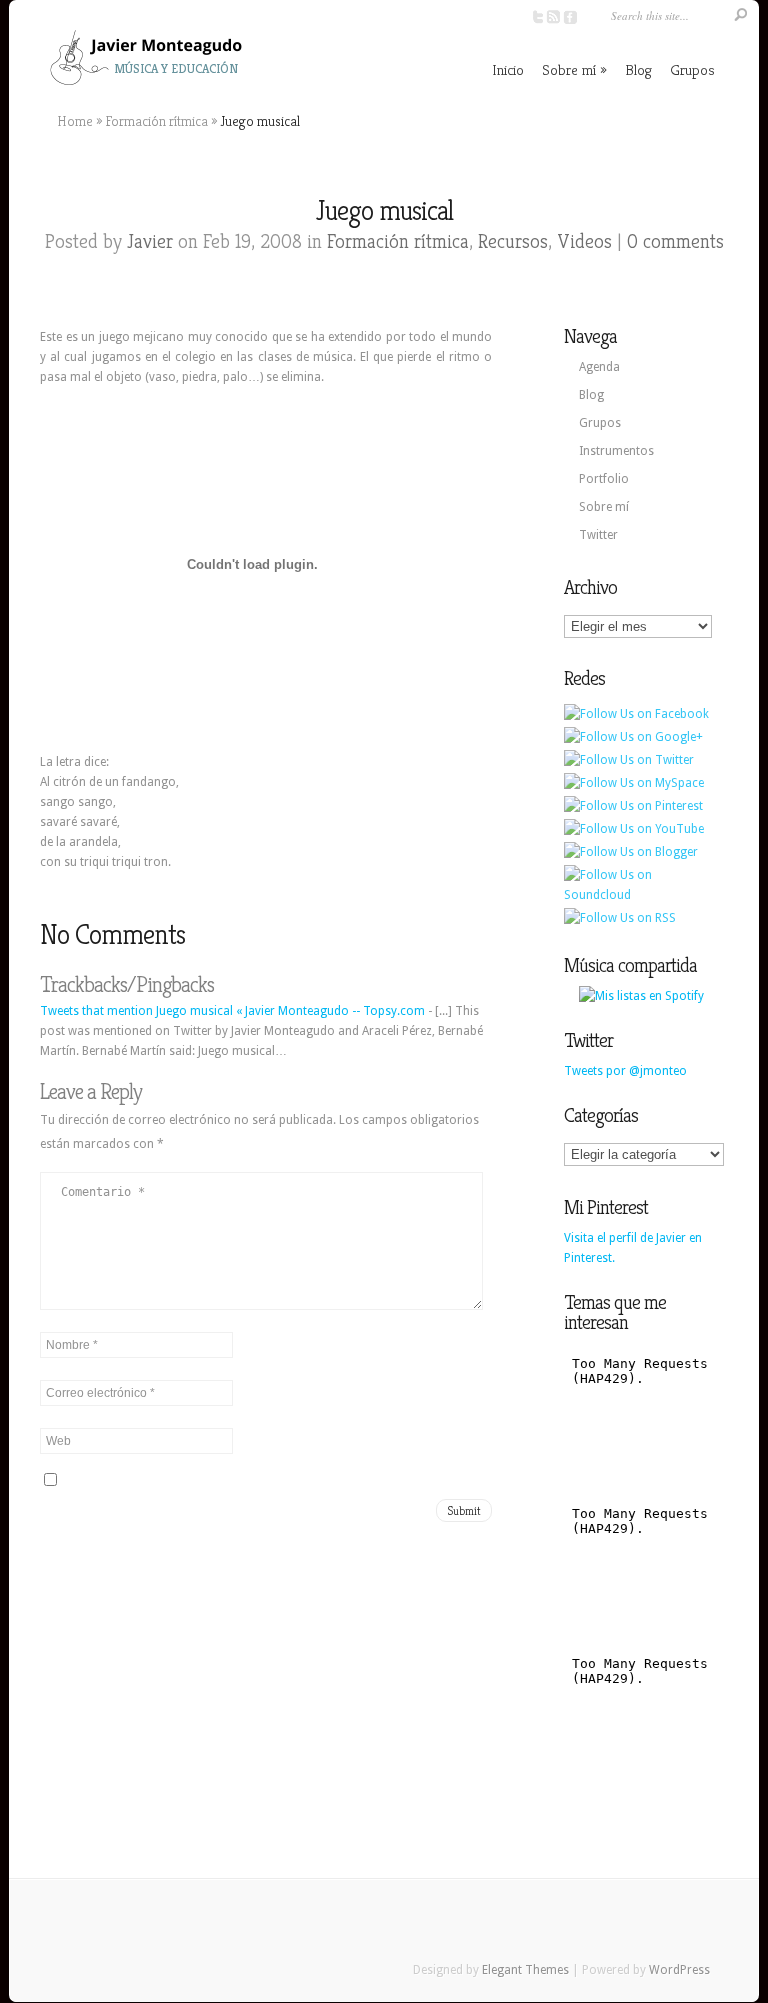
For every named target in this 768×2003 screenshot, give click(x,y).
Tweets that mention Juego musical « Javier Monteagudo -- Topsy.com (232, 1011)
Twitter (598, 535)
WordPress (679, 1970)
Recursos (513, 241)
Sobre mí (569, 69)
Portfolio (604, 479)
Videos (584, 241)
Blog (638, 69)
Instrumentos (616, 451)
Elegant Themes (525, 1970)
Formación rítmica (156, 121)
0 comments (675, 241)
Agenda (599, 367)
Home (75, 121)
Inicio (508, 69)
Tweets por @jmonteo (625, 1071)
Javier (150, 241)
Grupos (692, 69)
